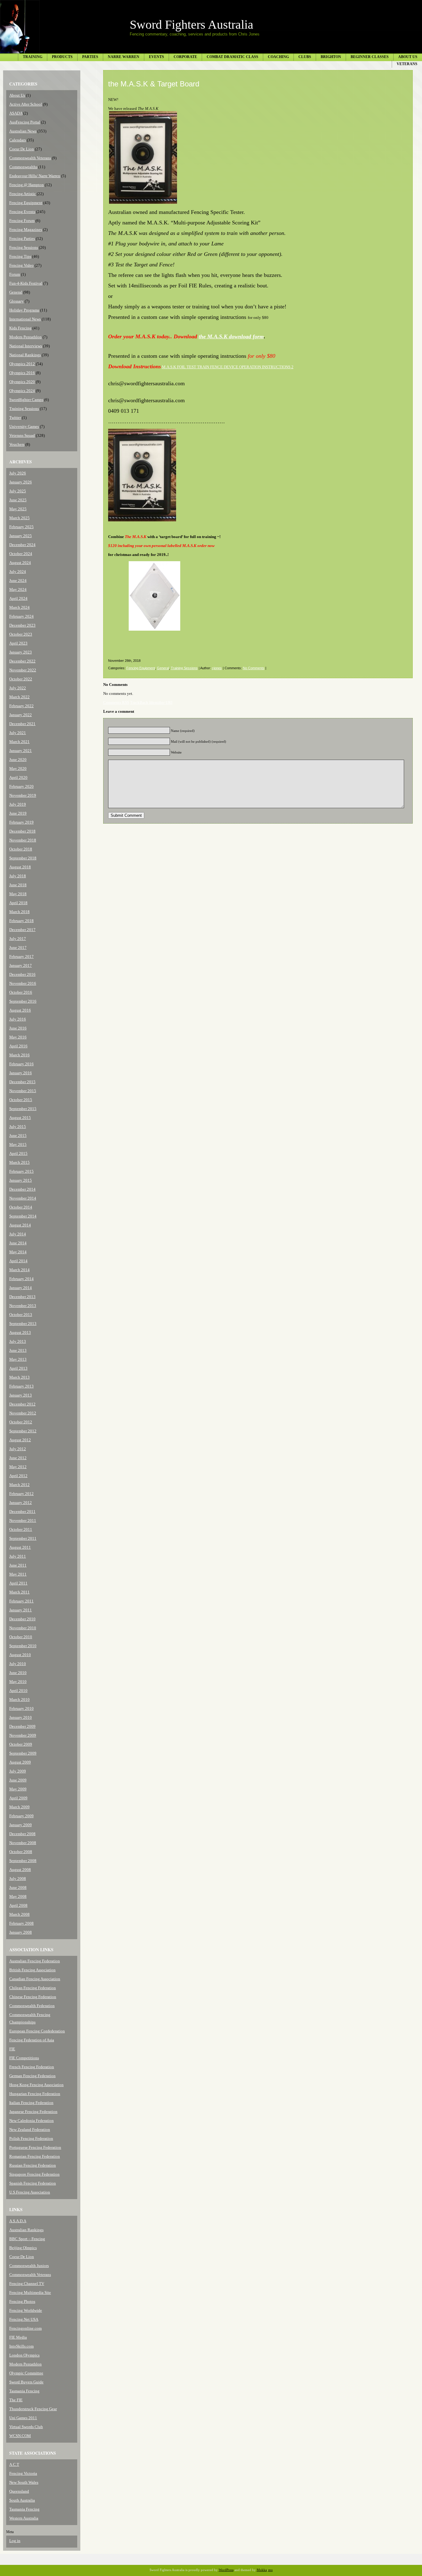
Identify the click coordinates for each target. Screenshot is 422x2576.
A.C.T (14, 2464)
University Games (24, 426)
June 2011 (18, 1565)
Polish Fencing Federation (31, 2138)
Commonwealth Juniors (29, 2266)
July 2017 (18, 939)
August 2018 (20, 867)
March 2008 (19, 1914)
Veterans (407, 64)
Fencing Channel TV (27, 2284)
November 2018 (23, 840)
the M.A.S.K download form (231, 336)
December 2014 (22, 1189)
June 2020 (18, 760)
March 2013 (19, 1377)
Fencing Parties (22, 238)
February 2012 (21, 1494)
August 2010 (20, 1655)
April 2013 (18, 1368)
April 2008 (18, 1905)
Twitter (15, 418)
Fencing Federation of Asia (32, 2040)
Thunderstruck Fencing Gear (33, 2409)
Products (62, 57)
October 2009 (21, 1744)
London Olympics (24, 2355)
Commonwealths (23, 167)
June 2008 (18, 1887)
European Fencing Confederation (37, 2031)
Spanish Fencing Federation (33, 2183)
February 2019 (21, 822)
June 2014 (18, 1243)
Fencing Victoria (23, 2473)
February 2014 (21, 1279)
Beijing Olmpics (23, 2248)
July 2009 (18, 1771)
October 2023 (21, 634)
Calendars (18, 140)
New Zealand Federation (30, 2129)
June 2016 (18, 1028)
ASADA (16, 113)
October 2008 (21, 1852)
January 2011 (21, 1610)
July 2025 (18, 491)
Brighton (331, 57)
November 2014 (23, 1198)
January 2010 (21, 1717)
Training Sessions (24, 409)
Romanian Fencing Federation (35, 2156)
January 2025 (21, 536)
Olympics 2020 (22, 382)
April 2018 (18, 903)
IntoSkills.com (21, 2346)
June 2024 (18, 580)
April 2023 (18, 643)
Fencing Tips (20, 256)
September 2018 (23, 858)
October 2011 (21, 1529)
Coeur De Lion (22, 149)
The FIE (16, 2400)
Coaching (278, 57)
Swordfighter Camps (26, 400)
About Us (408, 57)
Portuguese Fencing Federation (35, 2147)
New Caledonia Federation (32, 2121)
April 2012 (18, 1476)
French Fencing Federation (32, 2067)
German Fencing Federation (32, 2076)
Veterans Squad (22, 435)
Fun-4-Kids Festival (26, 283)
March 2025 (19, 518)
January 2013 (21, 1395)
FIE (12, 2049)
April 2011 (18, 1583)
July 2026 (18, 473)
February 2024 (21, 616)
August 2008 (20, 1870)
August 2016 (20, 1010)
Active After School (26, 104)
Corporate (185, 57)
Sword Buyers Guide (26, 2382)
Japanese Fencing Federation (33, 2112)
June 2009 (18, 1780)
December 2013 (22, 1297)
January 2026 (21, 482)
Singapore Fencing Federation (34, 2174)
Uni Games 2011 (23, 2418)
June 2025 (18, 500)
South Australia (22, 2500)
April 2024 (18, 598)
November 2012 (23, 1413)
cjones (217, 668)
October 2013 (21, 1315)
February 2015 (21, 1171)
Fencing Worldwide (26, 2310)
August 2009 (20, 1762)
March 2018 (19, 912)
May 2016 (18, 1037)
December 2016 (22, 974)
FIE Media (18, 2337)
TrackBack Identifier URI (151, 702)
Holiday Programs (24, 310)
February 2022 (21, 706)
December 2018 (22, 831)
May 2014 (18, 1252)
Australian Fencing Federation (35, 1961)
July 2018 (18, 876)
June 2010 (18, 1673)
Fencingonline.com (25, 2328)
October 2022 (21, 679)
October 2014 (21, 1207)
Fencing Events (22, 212)
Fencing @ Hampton (27, 185)
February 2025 (21, 527)
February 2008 (21, 1923)
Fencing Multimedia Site (30, 2292)
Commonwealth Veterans (30, 158)
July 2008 (18, 1879)
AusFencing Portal (25, 122)
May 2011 (18, 1574)
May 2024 (18, 589)
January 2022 (21, 715)
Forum (15, 274)
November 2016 (23, 983)
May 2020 (18, 768)
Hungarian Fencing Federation (35, 2094)
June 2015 (18, 1136)
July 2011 (18, 1556)
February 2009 (21, 1816)
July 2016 (18, 1019)
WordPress (226, 2570)
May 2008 (18, 1896)
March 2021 (19, 742)
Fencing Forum (22, 221)
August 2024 (20, 563)
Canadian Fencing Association (35, 1979)
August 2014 (20, 1225)
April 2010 (18, 1691)
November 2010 (23, 1628)
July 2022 (18, 688)
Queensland (19, 2491)
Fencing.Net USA (24, 2319)
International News (25, 319)
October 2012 (21, 1422)
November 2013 (23, 1306)
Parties (90, 57)
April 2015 (18, 1153)
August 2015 (20, 1118)
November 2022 (23, 670)
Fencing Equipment (26, 203)
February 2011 (21, 1601)
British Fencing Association (32, 1970)
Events (156, 57)
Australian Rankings (26, 2230)
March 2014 (19, 1270)
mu (270, 2570)
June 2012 (18, 1458)
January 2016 (21, 1073)
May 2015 (18, 1144)
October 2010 (21, 1637)
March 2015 (19, 1162)
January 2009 (21, 1825)
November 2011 (23, 1520)
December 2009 (22, 1726)
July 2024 (18, 572)
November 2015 (23, 1091)
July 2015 (18, 1127)
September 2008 (23, 1861)
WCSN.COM (20, 2436)
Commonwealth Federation (32, 2006)
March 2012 (19, 1485)
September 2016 (23, 1001)
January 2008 (21, 1932)
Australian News (23, 131)
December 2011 (22, 1511)
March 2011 (19, 1592)
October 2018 (21, 849)
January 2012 (21, 1503)
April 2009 (18, 1798)
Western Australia (24, 2518)
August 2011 (20, 1547)
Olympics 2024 (22, 391)
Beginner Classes (370, 57)
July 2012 (18, 1449)
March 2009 (19, 1807)
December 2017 (22, 930)
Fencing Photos (22, 2301)
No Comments (254, 668)
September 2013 (23, 1323)
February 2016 (21, 1064)
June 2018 (18, 885)
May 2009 (18, 1789)
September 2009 (23, 1753)
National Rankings (25, 355)
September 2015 (23, 1109)
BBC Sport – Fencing (27, 2239)
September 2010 (23, 1646)
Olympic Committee (26, 2373)
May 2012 (18, 1467)
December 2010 (22, 1619)
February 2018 (21, 921)
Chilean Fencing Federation (33, 1988)
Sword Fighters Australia (192, 25)
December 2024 (22, 545)
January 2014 (21, 1288)
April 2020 (18, 777)
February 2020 (21, 786)
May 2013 (18, 1359)
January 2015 (21, 1180)
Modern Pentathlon (25, 337)
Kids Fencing (20, 328)
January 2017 (21, 965)
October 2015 (21, 1100)
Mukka (262, 2570)
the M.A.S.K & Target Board (154, 84)
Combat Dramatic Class (232, 57)
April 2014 (18, 1261)
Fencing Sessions (24, 247)
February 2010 (21, 1708)
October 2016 (21, 992)
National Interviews (26, 346)
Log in (15, 2541)
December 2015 (22, 1082)
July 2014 (18, 1234)
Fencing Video (21, 265)
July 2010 (18, 1664)
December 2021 (22, 724)
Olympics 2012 (22, 364)
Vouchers (17, 444)
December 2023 (22, 625)
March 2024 (19, 607)
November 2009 (23, 1735)
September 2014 (23, 1216)
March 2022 (19, 697)
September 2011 (23, 1538)
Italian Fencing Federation (31, 2103)
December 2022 (22, 661)
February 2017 (21, 956)
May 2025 (18, 509)
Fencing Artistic (23, 194)
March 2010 (19, 1699)
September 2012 (23, 1431)
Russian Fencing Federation (33, 2165)
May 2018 (18, 894)
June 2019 (18, 813)
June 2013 (18, 1350)
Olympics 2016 (22, 373)
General (16, 292)
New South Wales (24, 2482)
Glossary (17, 301)
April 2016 (18, 1046)
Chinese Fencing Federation (33, 1997)
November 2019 (23, 795)
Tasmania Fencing (24, 2391)
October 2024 (21, 554)
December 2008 (22, 1834)
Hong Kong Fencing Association (36, 2085)
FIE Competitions (24, 2058)
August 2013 (20, 1332)
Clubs (305, 57)
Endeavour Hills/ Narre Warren (35, 176)
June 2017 (18, 948)
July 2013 (18, 1341)
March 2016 (19, 1055)
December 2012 (22, 1404)
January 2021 (21, 751)
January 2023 (21, 652)
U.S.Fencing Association (30, 2192)
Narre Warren (124, 57)
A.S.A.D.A (18, 2221)
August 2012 (20, 1440)
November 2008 (23, 1843)
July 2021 (18, 733)
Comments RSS (116, 702)
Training (33, 57)
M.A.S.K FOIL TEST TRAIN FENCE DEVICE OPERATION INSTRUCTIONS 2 (228, 367)
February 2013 (21, 1386)
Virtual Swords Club (26, 2427)
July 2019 (18, 804)
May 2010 (18, 1682)
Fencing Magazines (26, 230)
